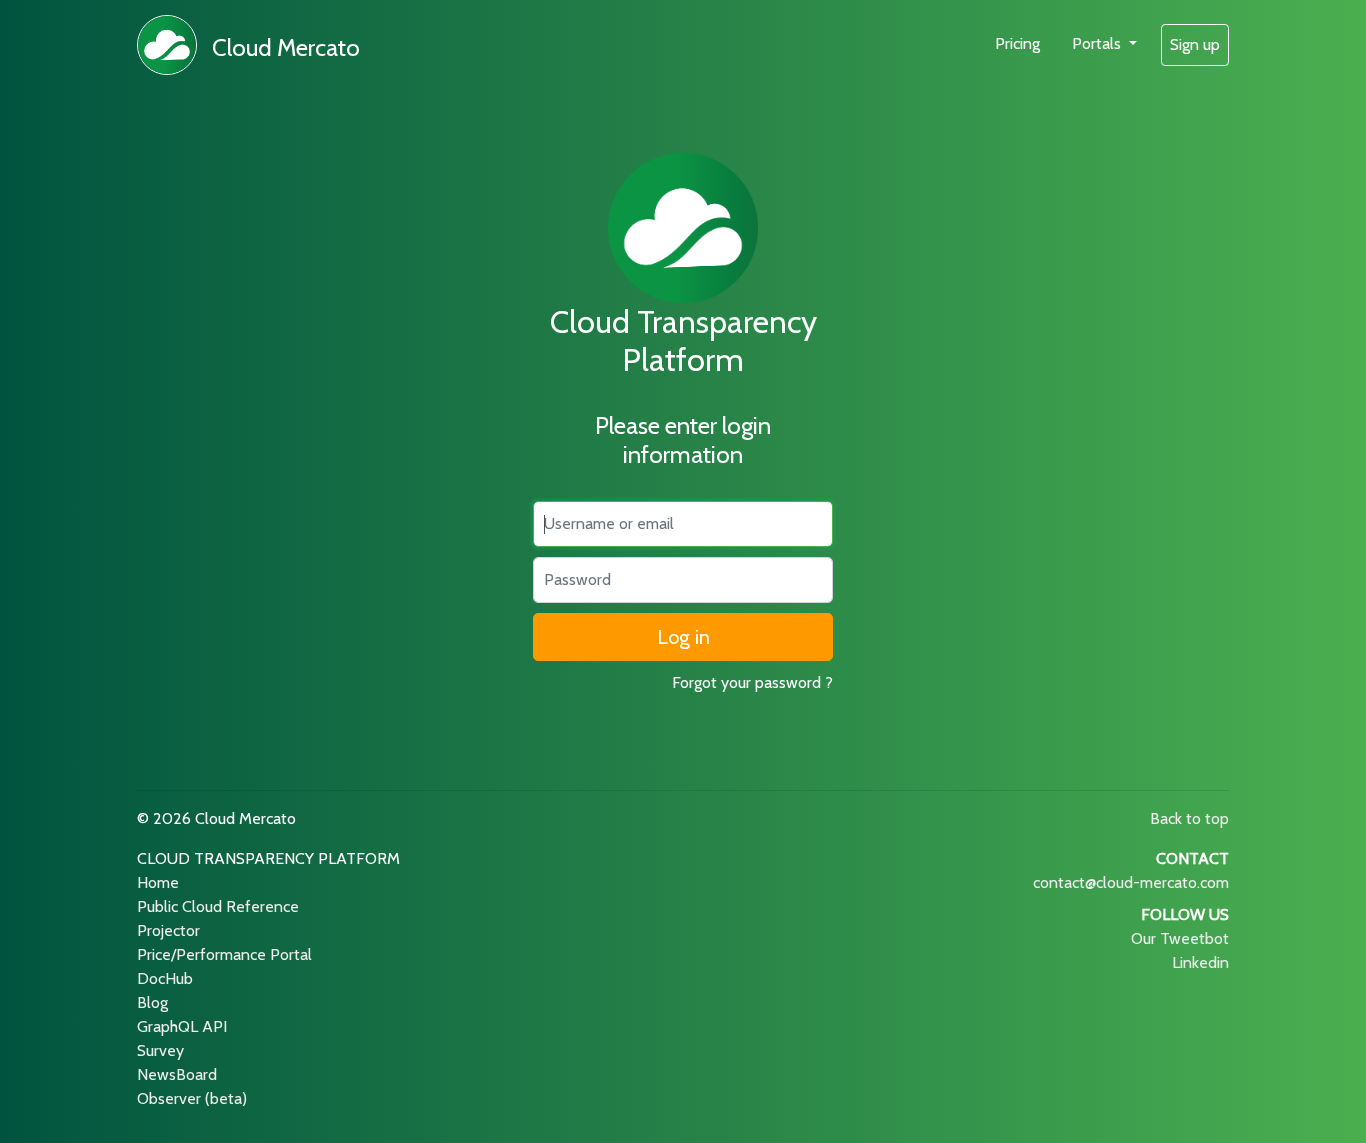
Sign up (1195, 44)
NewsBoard (177, 1074)
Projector (168, 930)
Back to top (1189, 818)
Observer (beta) (192, 1098)
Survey (160, 1050)
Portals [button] (1098, 43)
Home (158, 882)
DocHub (165, 978)
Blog (152, 1002)
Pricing (1017, 43)
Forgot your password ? (752, 682)
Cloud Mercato (286, 47)
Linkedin (1200, 962)
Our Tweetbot (1180, 938)
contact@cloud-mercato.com (1131, 882)
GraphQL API (182, 1026)
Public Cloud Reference (218, 906)
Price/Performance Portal (224, 954)
